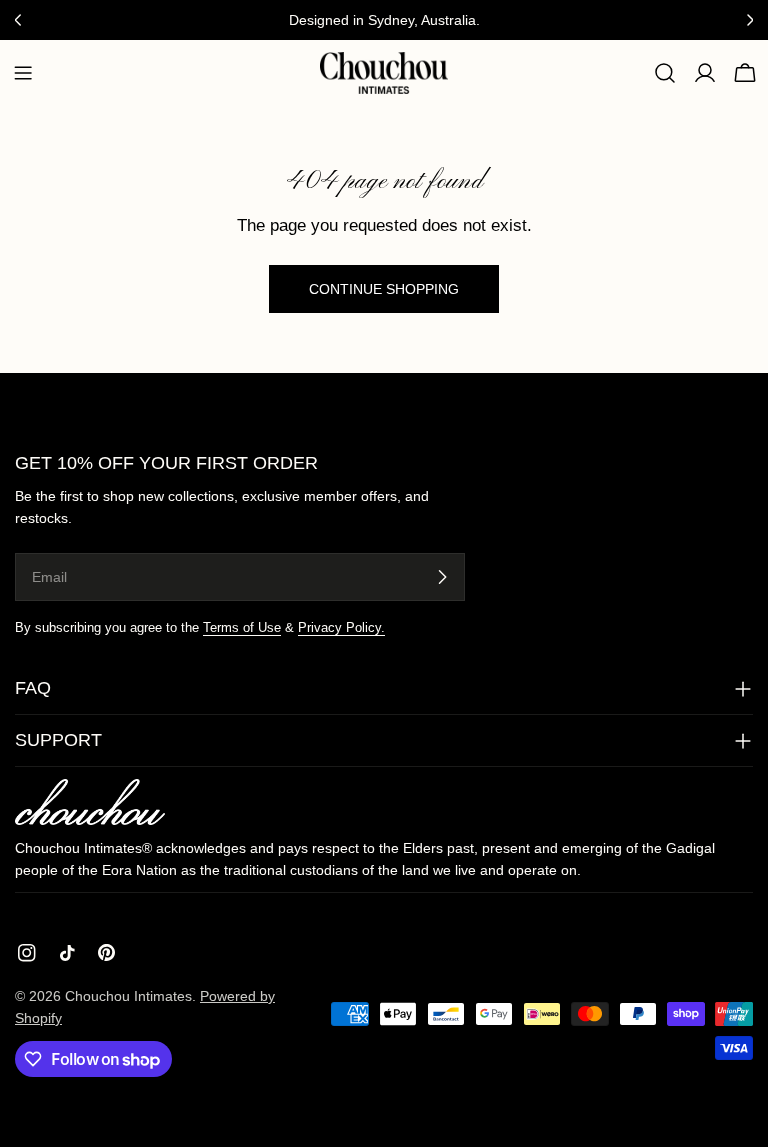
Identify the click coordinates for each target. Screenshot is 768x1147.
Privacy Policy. (341, 628)
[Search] (665, 73)
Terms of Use (242, 628)
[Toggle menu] (23, 73)
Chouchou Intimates (128, 996)
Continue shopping (384, 289)
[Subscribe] (442, 577)
